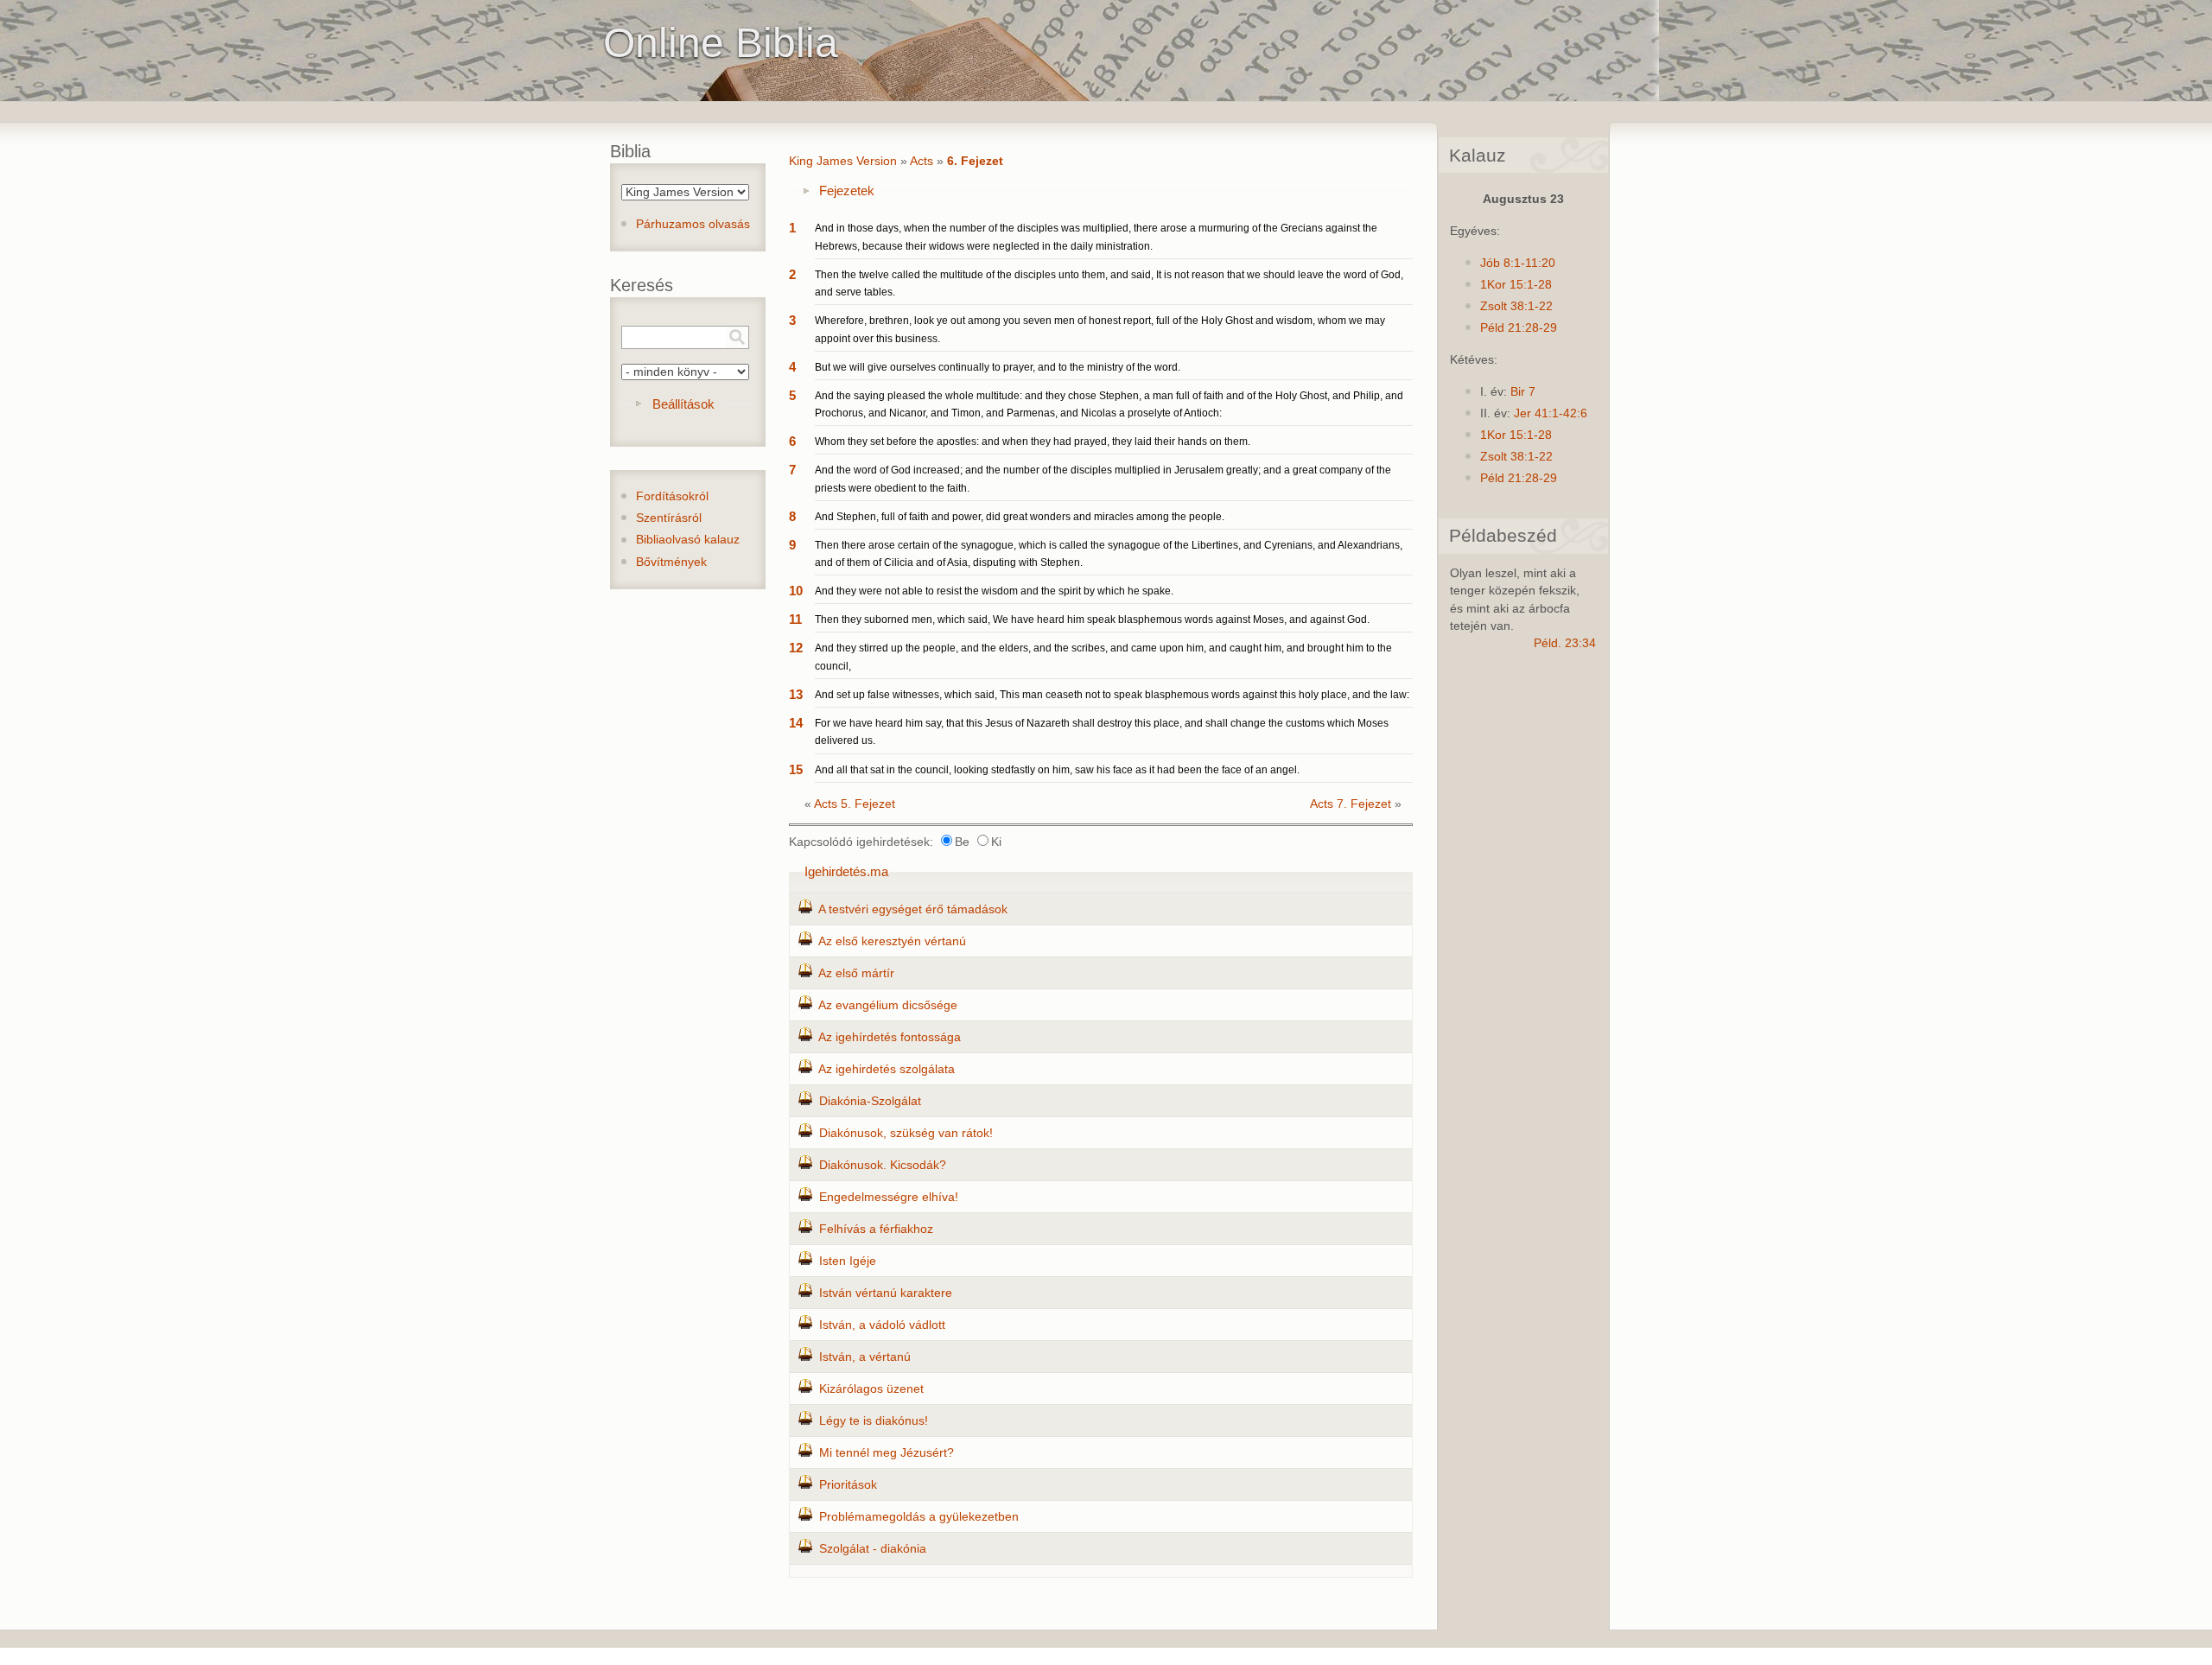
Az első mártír (856, 973)
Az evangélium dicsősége (888, 1005)
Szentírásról (669, 518)
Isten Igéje (848, 1261)
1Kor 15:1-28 (1516, 285)
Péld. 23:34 (1565, 643)
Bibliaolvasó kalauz (688, 540)
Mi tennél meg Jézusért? (887, 1453)
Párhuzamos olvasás (693, 224)
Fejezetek (847, 191)
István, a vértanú (865, 1357)
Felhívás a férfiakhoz (876, 1229)
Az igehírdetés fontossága (890, 1037)
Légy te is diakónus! (874, 1421)
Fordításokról (672, 496)
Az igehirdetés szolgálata (887, 1069)
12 (796, 648)
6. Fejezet (975, 161)
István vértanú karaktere (886, 1293)
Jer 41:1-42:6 (1551, 413)
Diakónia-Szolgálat (870, 1101)
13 (796, 694)
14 (796, 723)
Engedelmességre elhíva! (889, 1197)
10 (796, 591)
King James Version (843, 161)
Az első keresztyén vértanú (892, 941)
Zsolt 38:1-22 (1516, 306)
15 (796, 769)
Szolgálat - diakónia (873, 1549)
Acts (922, 161)
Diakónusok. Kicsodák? (883, 1165)
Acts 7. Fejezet (1351, 804)
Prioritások (848, 1485)
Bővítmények (671, 562)
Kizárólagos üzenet (871, 1389)
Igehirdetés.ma (846, 871)
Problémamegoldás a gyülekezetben (919, 1517)
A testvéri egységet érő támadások (913, 909)
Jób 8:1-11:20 (1518, 263)
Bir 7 (1523, 392)
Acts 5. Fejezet (855, 804)
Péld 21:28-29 (1519, 328)
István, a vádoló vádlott (882, 1325)
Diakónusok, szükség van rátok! (906, 1133)
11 (795, 619)
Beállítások (683, 404)
